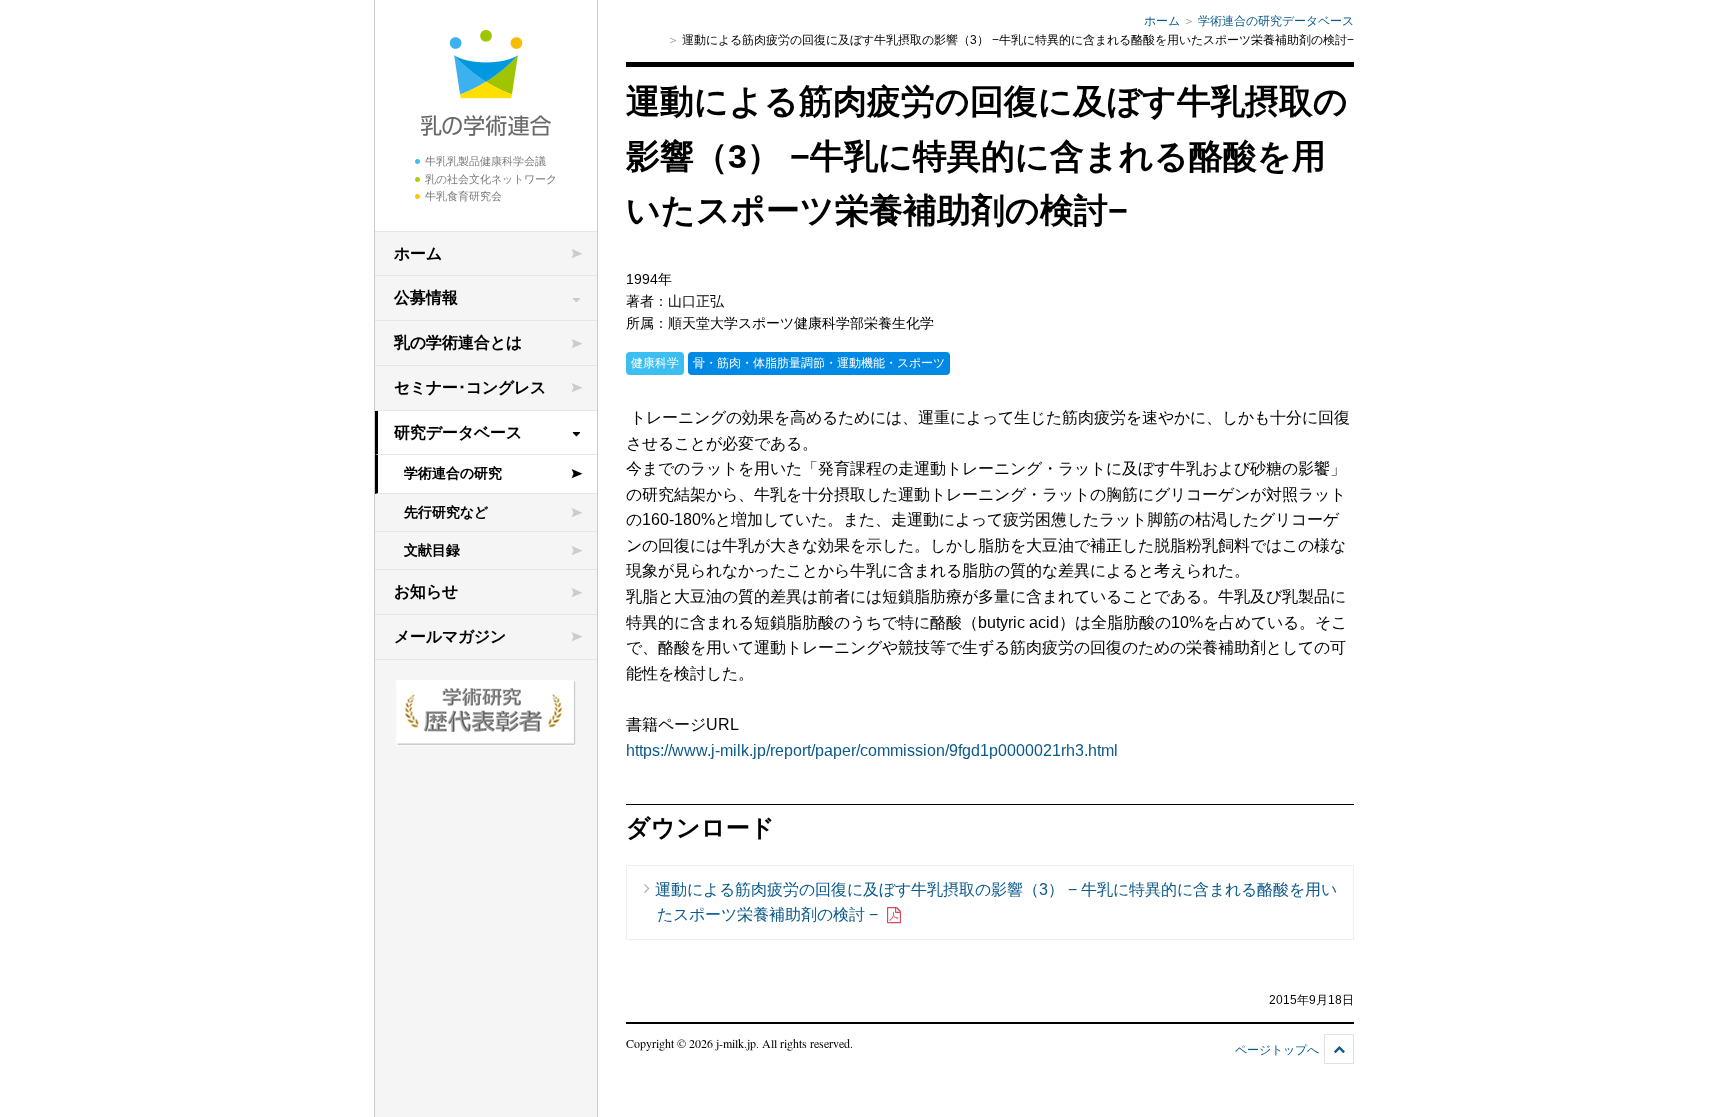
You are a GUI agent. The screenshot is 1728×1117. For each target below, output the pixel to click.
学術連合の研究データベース (1276, 21)
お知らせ (426, 591)
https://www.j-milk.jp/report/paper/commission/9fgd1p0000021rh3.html (872, 750)
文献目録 (432, 550)
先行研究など (446, 512)
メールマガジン (450, 636)
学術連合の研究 (453, 473)
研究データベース (458, 432)
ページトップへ (1277, 1050)
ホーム (418, 253)
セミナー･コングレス (470, 387)
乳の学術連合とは (458, 342)
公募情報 (426, 297)
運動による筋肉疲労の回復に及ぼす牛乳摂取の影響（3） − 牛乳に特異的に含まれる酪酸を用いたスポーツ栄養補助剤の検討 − (996, 902)
